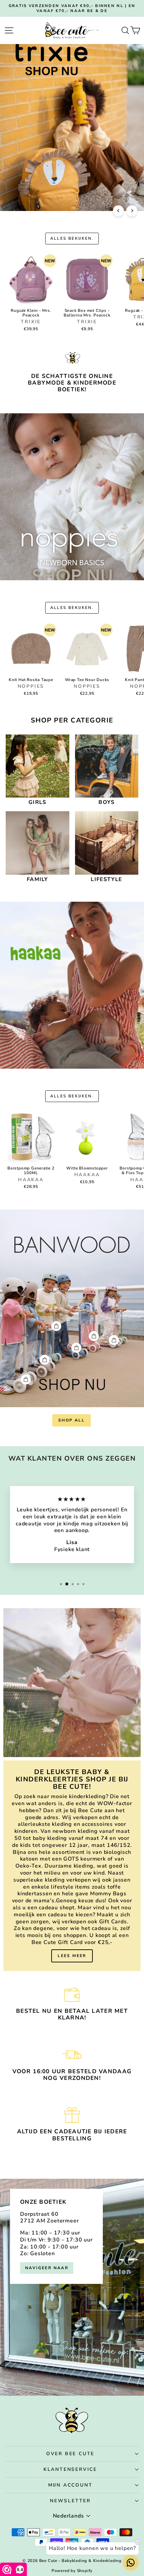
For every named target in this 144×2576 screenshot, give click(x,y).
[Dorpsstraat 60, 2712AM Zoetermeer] (72, 2287)
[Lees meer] (72, 1866)
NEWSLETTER (70, 2501)
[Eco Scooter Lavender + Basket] (114, 1340)
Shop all (71, 1420)
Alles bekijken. (72, 238)
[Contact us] (131, 2563)
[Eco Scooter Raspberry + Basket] (94, 1336)
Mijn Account (70, 2485)
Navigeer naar (47, 2268)
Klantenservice (70, 2469)
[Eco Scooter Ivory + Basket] (26, 1379)
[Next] (132, 211)
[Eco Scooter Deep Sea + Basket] (76, 1348)
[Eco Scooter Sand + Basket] (45, 1360)
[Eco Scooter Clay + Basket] (56, 1326)
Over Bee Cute (70, 2454)
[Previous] (118, 211)
